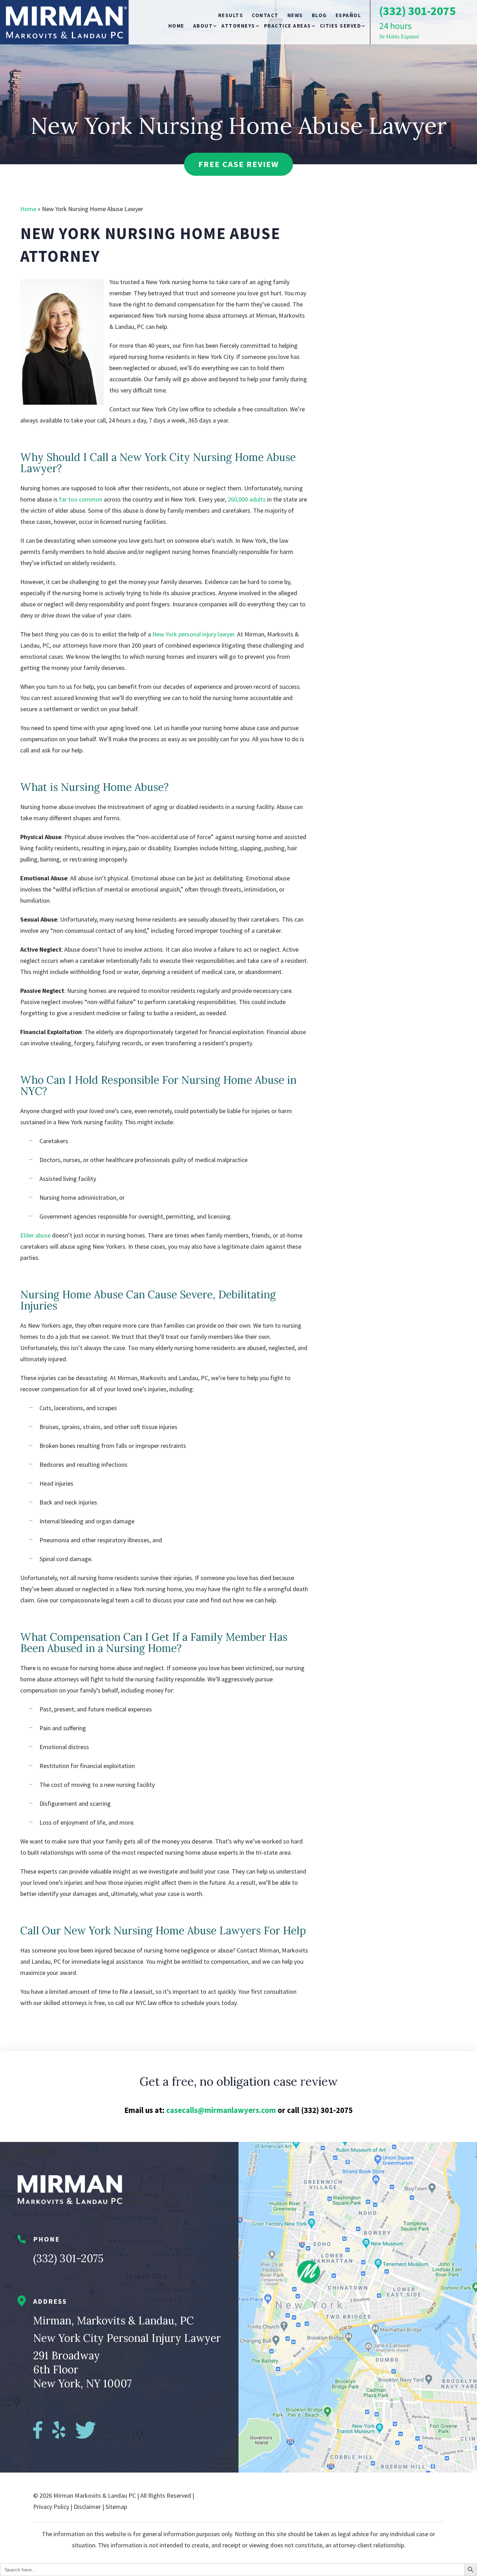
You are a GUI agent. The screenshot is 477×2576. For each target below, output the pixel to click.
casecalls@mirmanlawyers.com (221, 2110)
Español (348, 15)
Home (176, 26)
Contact (265, 15)
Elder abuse (35, 1235)
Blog (319, 15)
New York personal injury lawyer (193, 634)
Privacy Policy (51, 2507)
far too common (81, 499)
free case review (239, 164)
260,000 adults (247, 499)
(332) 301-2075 (68, 2258)
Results (231, 15)
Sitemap (116, 2507)
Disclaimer (87, 2507)
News (295, 15)
